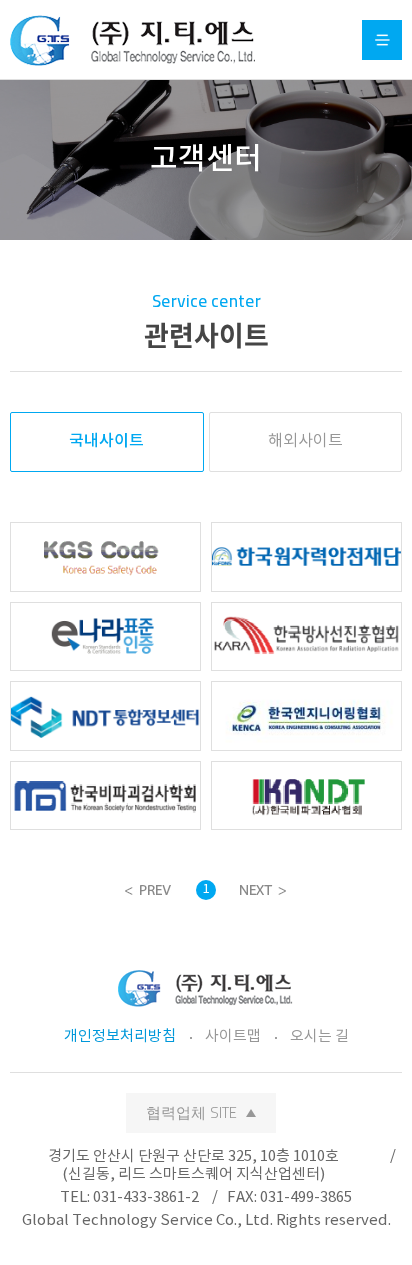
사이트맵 (233, 1036)
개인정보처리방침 (120, 1036)
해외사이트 (305, 441)
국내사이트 (106, 441)
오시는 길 (319, 1036)
